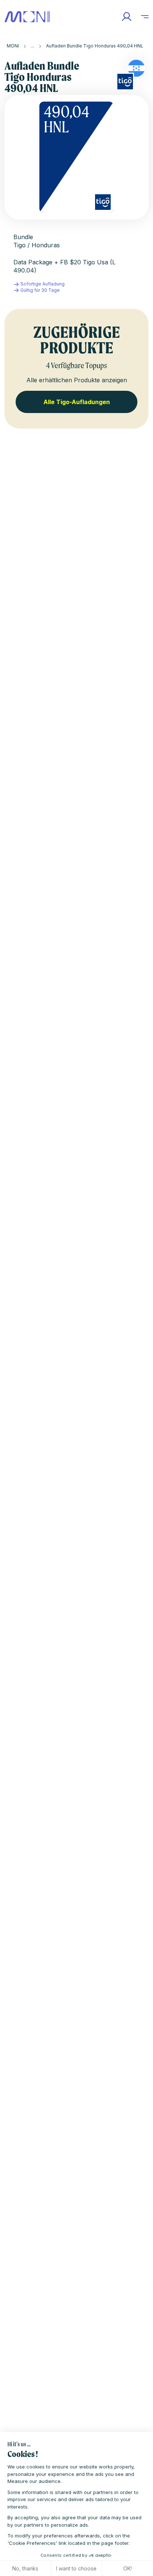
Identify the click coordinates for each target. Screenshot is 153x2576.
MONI (13, 46)
